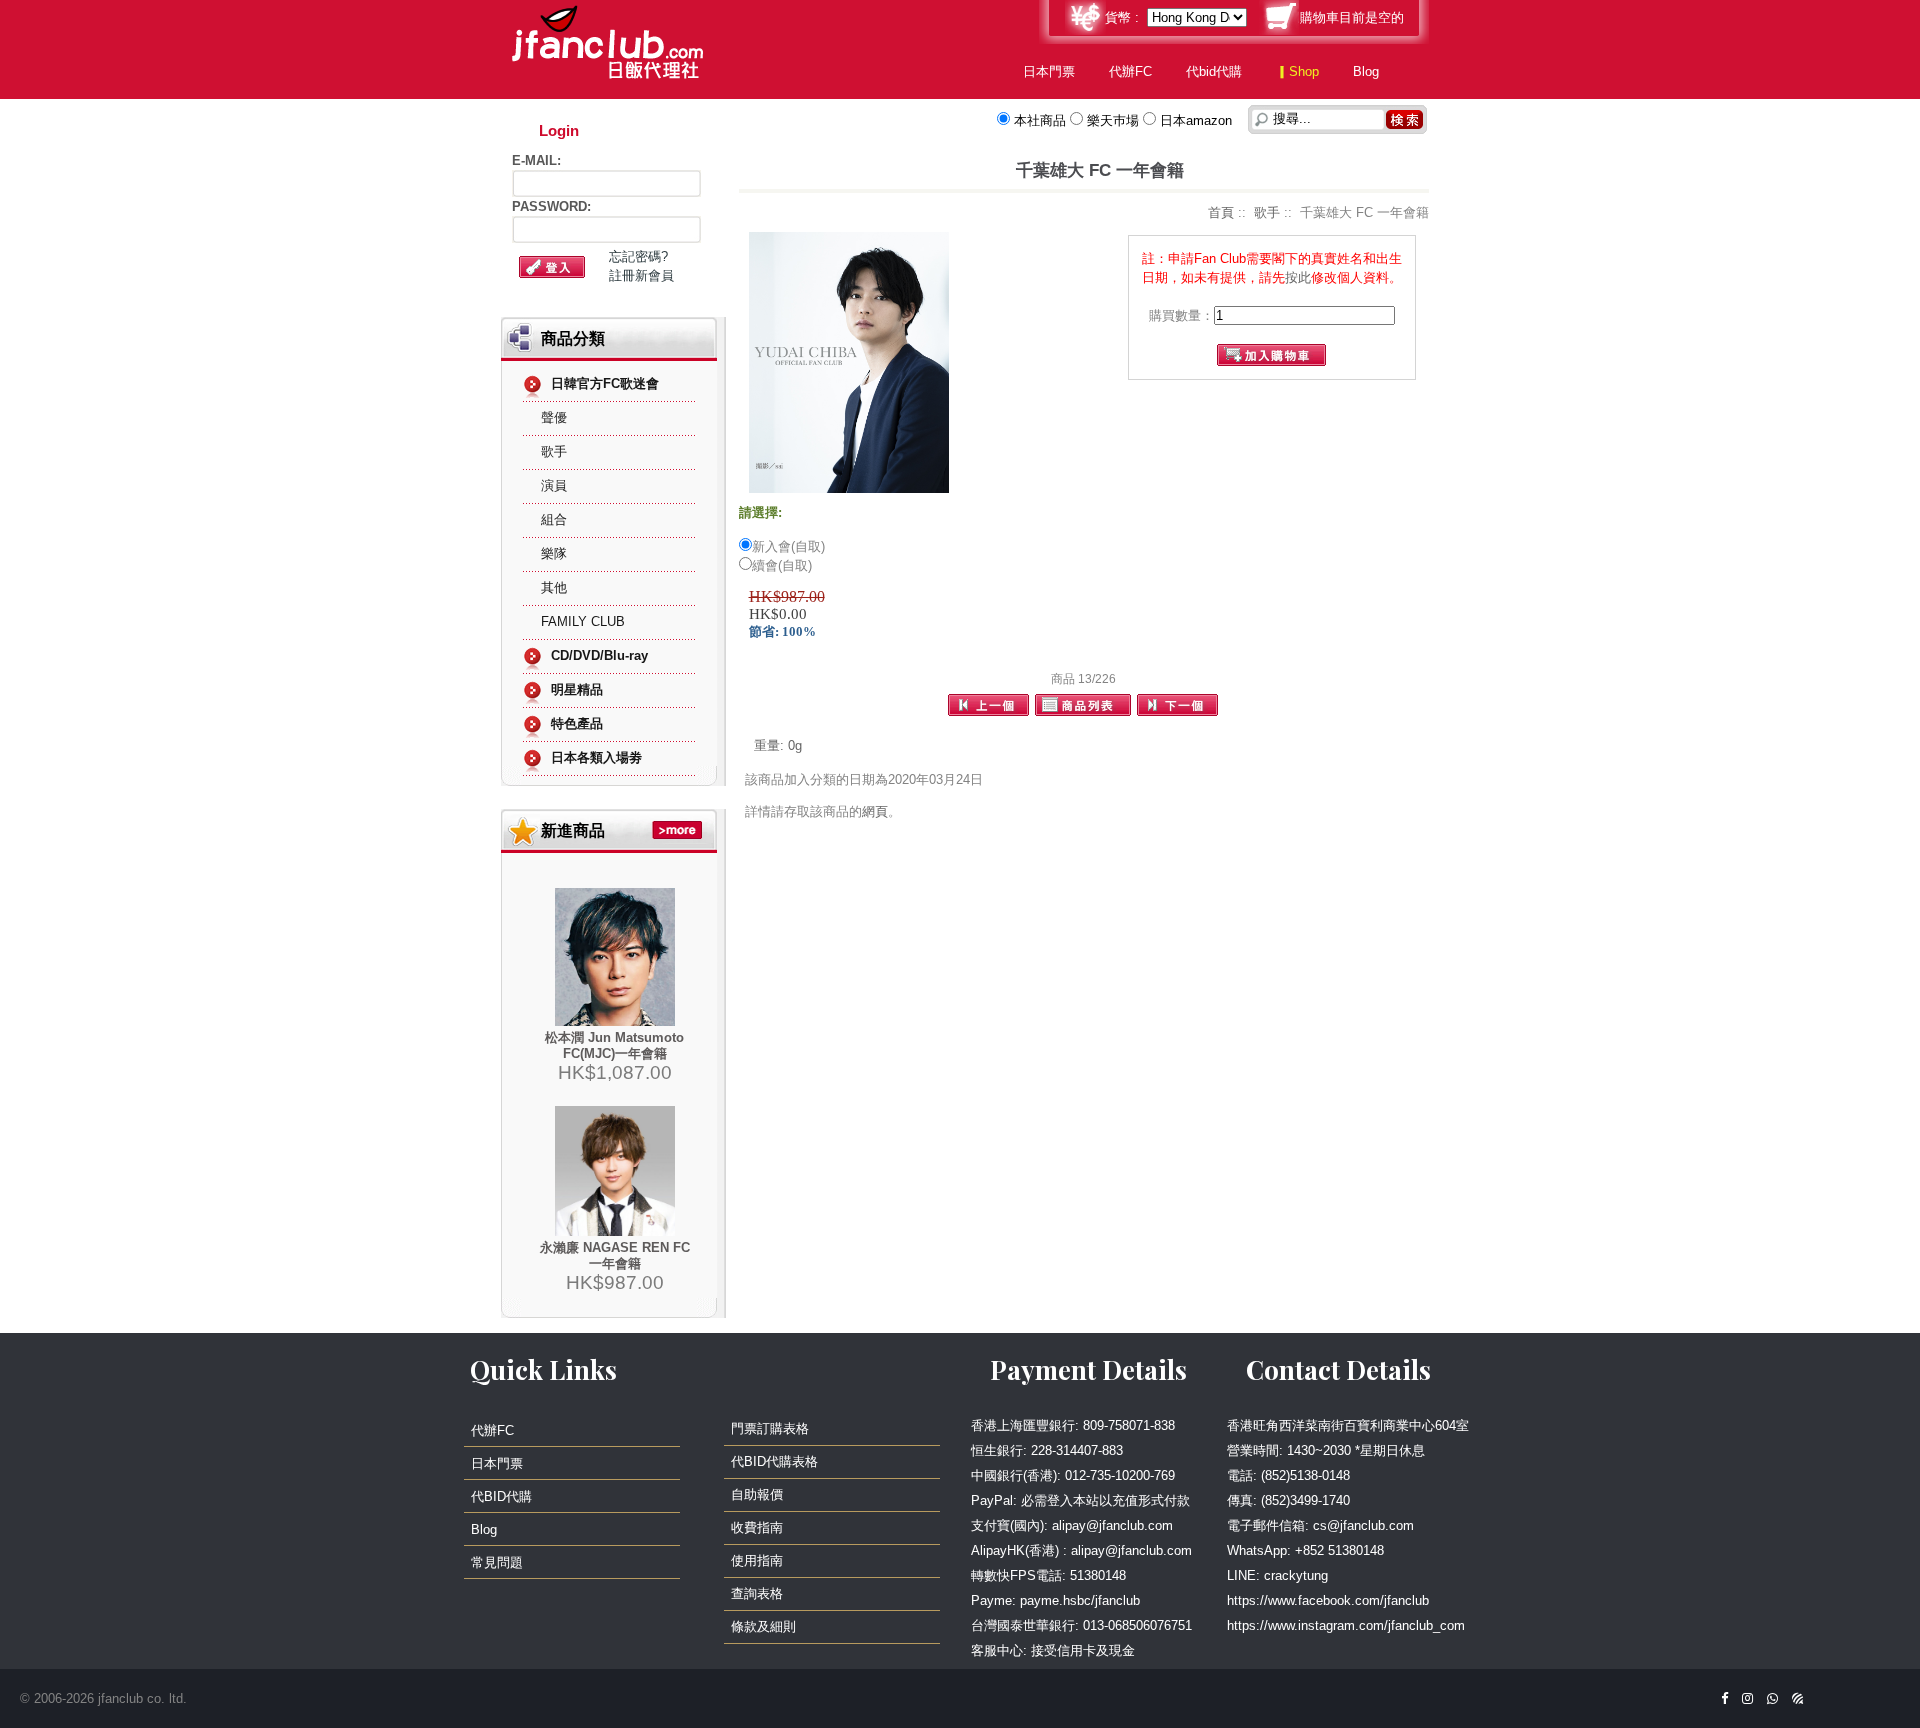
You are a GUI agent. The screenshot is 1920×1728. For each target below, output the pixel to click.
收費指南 (757, 1527)
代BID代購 (501, 1496)
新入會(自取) (788, 546)
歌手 (554, 451)
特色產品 (577, 723)
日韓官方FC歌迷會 (605, 383)
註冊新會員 (641, 275)
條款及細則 (763, 1626)
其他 (554, 587)
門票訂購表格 (770, 1428)
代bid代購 (1214, 71)
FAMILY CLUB (583, 621)
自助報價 (757, 1494)
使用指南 (757, 1560)
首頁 (1221, 212)
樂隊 (554, 553)
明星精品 (577, 689)
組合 (554, 519)
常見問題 (497, 1562)
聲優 (554, 417)
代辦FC (1130, 71)
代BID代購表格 (774, 1461)
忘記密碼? (638, 256)
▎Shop (1297, 71)
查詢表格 (757, 1593)
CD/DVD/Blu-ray (599, 655)
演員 (554, 485)
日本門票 (1049, 71)
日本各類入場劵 (596, 757)
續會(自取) (782, 565)
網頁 (875, 811)
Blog (1366, 71)
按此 (1298, 277)
